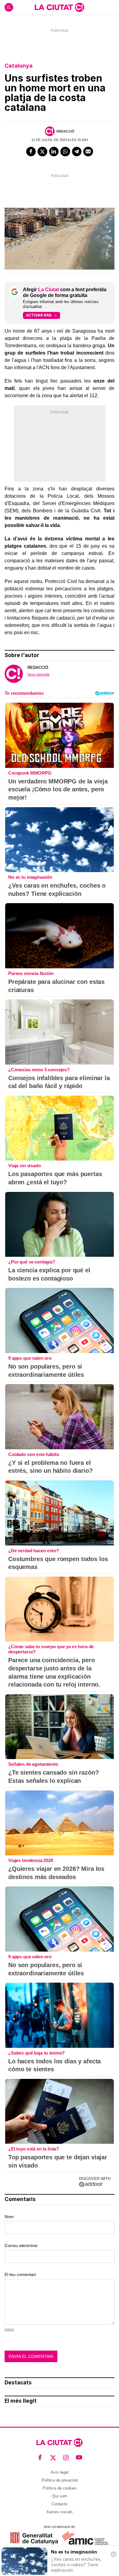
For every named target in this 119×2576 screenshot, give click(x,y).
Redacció (65, 131)
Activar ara (39, 315)
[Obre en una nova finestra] (34, 2538)
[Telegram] (77, 152)
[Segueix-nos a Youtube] (79, 2458)
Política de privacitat (60, 2480)
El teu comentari (20, 2274)
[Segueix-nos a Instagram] (66, 2458)
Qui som (60, 2496)
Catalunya (19, 66)
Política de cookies (60, 2488)
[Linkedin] (54, 152)
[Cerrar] (114, 2554)
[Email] (88, 152)
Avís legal (60, 2472)
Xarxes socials (60, 2512)
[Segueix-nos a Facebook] (40, 2458)
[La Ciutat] (60, 7)
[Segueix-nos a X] (53, 2458)
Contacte (60, 2504)
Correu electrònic (21, 2246)
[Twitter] (42, 152)
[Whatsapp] (65, 152)
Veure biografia (38, 674)
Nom (9, 2217)
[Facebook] (31, 152)
